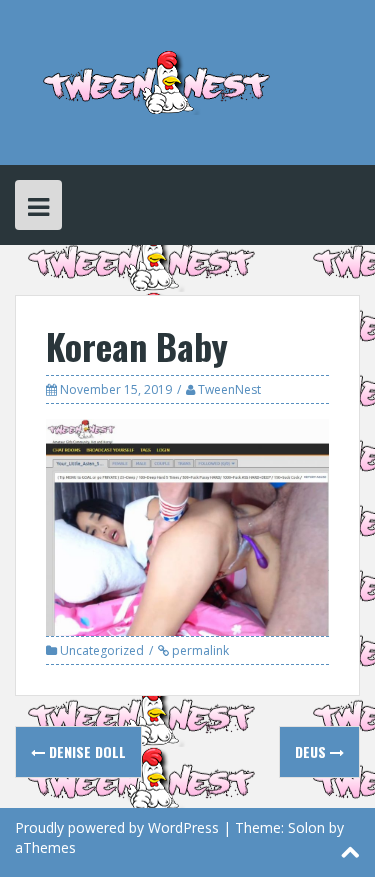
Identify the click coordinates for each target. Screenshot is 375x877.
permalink (199, 650)
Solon (306, 827)
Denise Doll (85, 751)
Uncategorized (102, 650)
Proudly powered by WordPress (117, 827)
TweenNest (229, 389)
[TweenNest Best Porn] (157, 80)
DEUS (312, 751)
